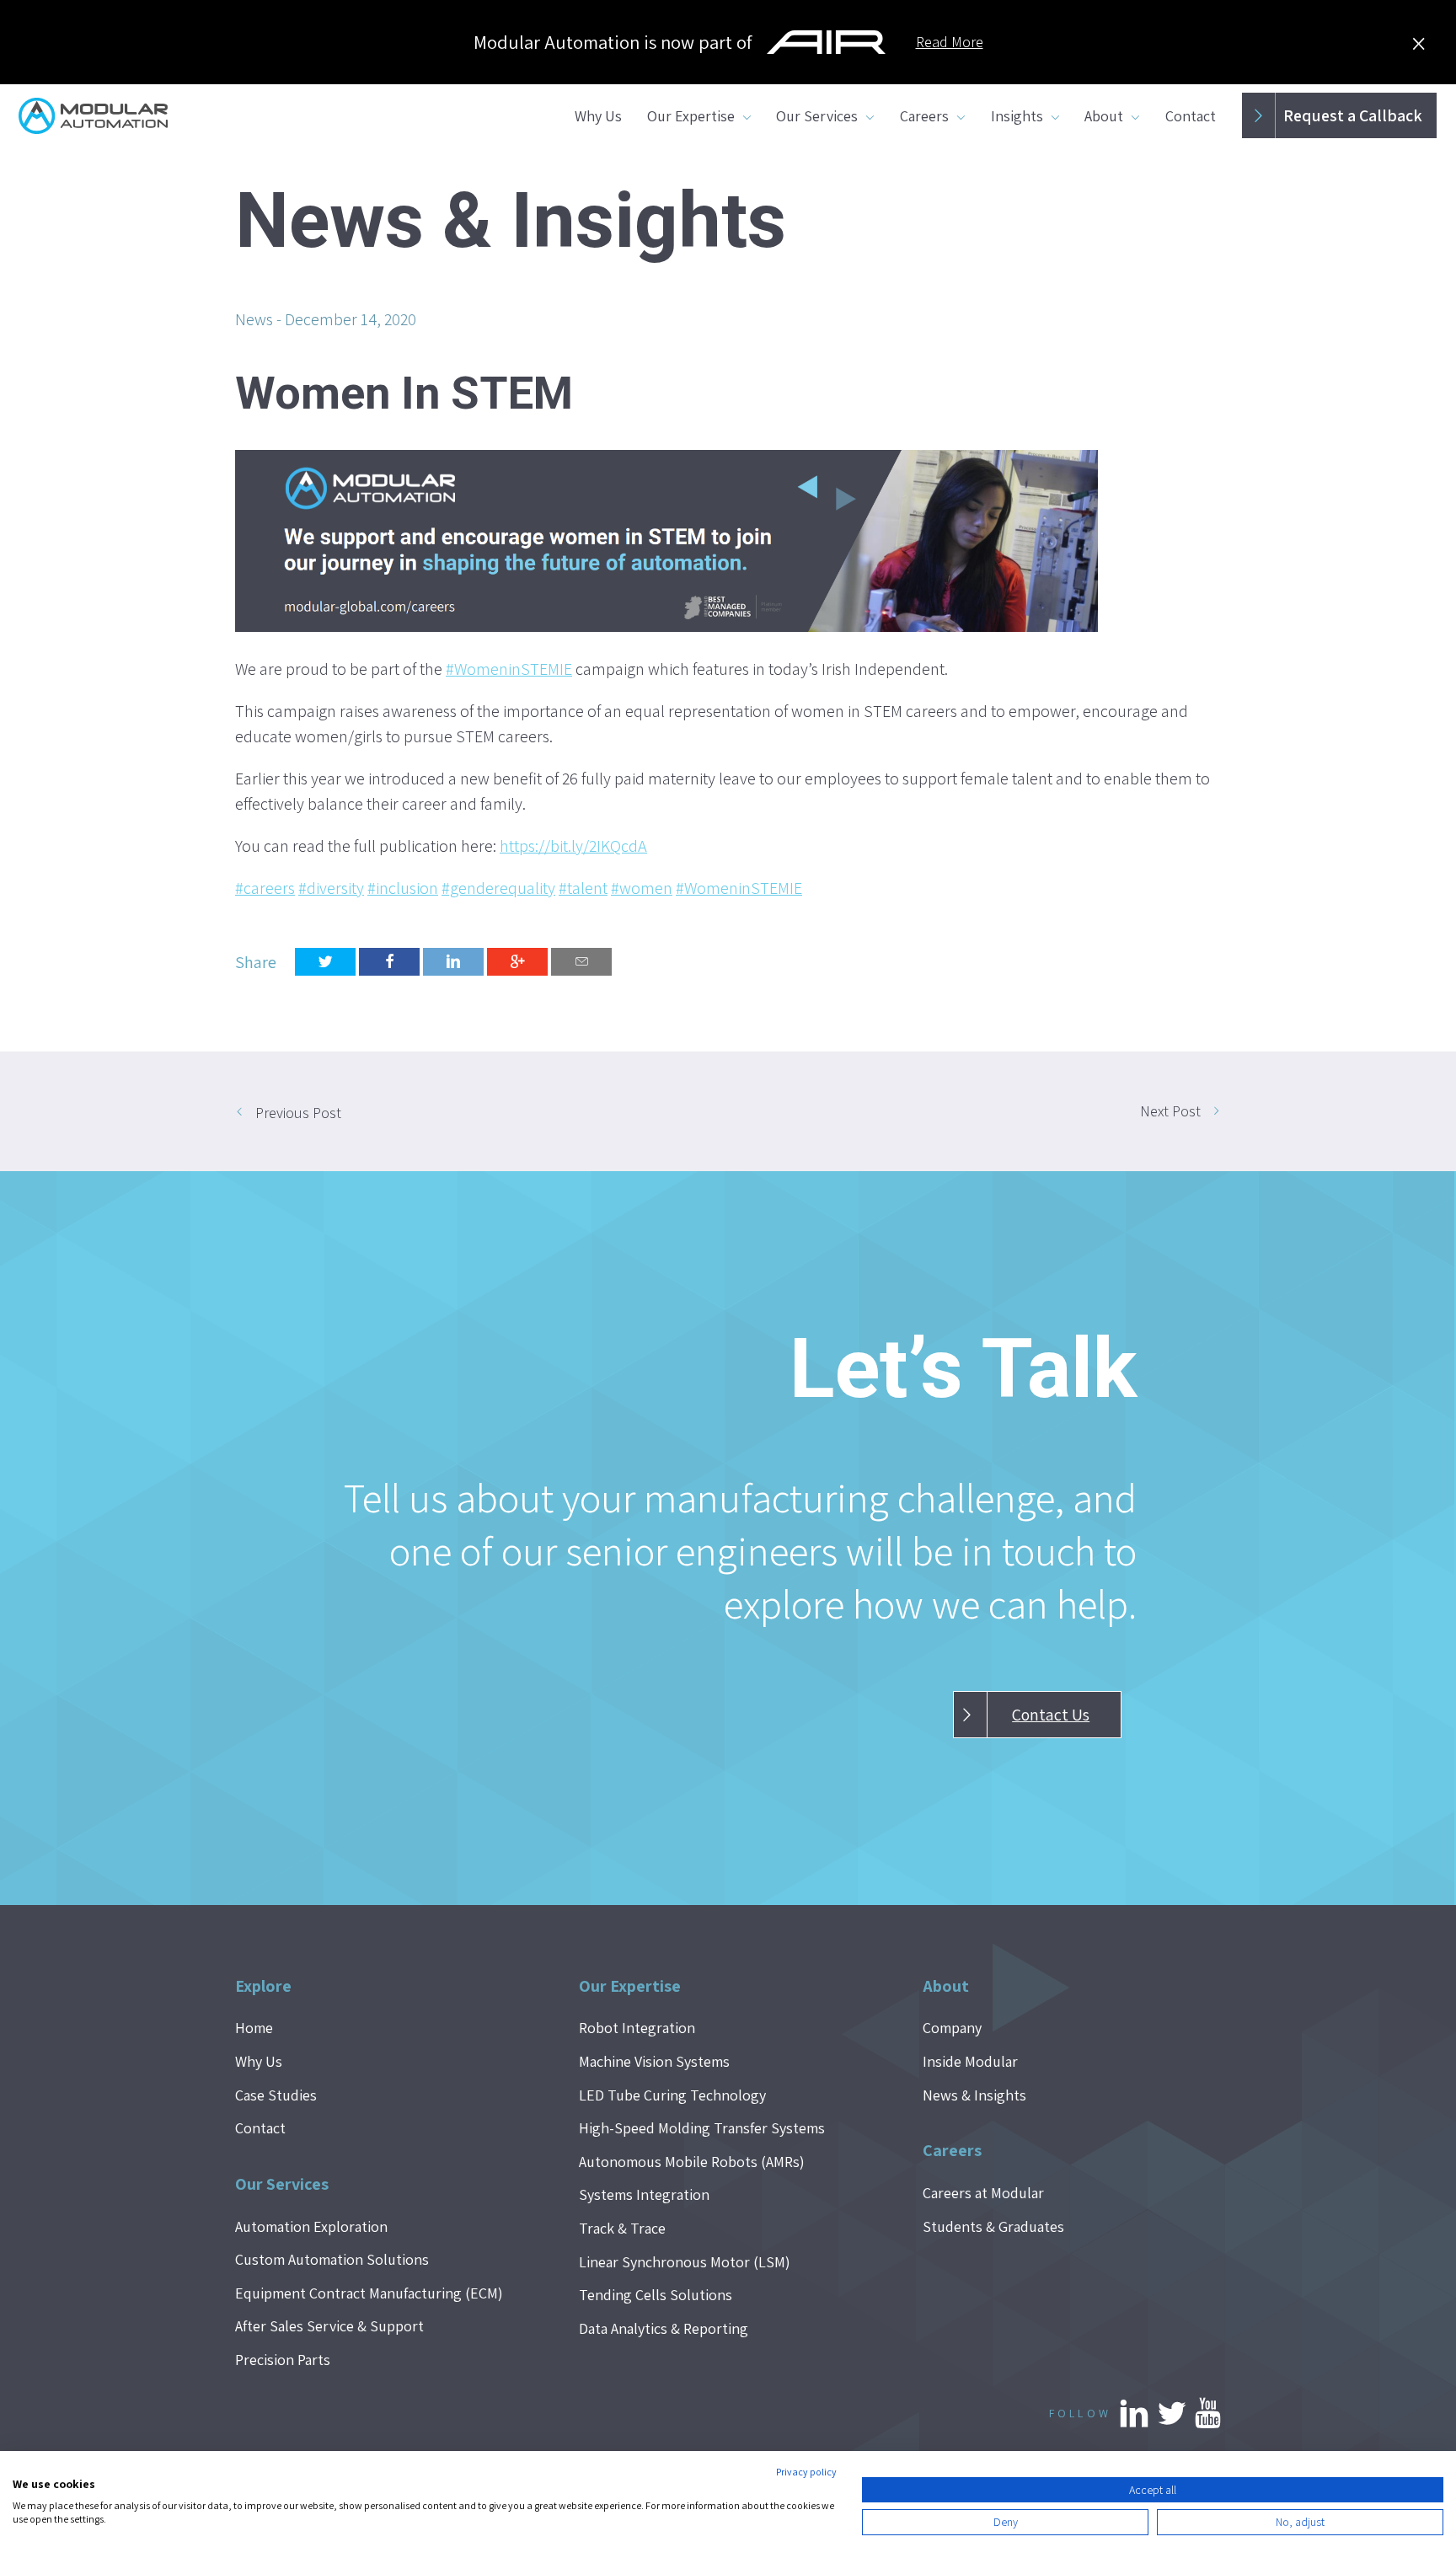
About (1104, 116)
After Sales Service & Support (329, 2326)
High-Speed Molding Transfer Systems (702, 2128)
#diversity (331, 888)
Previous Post (298, 1113)
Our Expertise (691, 116)
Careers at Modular (983, 2193)
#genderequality (498, 888)
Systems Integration (644, 2194)
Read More (950, 42)
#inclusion (403, 888)
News (254, 319)
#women (642, 888)
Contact (1191, 116)
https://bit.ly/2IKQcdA (573, 846)
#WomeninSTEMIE (509, 669)
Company (952, 2028)
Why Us (598, 116)
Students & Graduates (993, 2226)
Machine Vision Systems (654, 2061)
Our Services (817, 116)
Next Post (1170, 1111)
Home (254, 2028)
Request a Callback (1353, 115)
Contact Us (1051, 1715)
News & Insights (974, 2095)
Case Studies (276, 2095)
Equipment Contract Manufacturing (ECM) (369, 2293)
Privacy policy (806, 2472)
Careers (924, 116)
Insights (1017, 116)
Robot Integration (637, 2028)
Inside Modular (970, 2061)
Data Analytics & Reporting (664, 2328)
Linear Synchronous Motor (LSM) (685, 2262)
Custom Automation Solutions (332, 2259)
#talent (583, 888)
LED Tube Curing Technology (672, 2095)
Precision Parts (283, 2360)
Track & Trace (622, 2228)
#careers (265, 888)
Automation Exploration (311, 2226)
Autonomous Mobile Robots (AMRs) (692, 2162)
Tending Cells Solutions (656, 2295)
